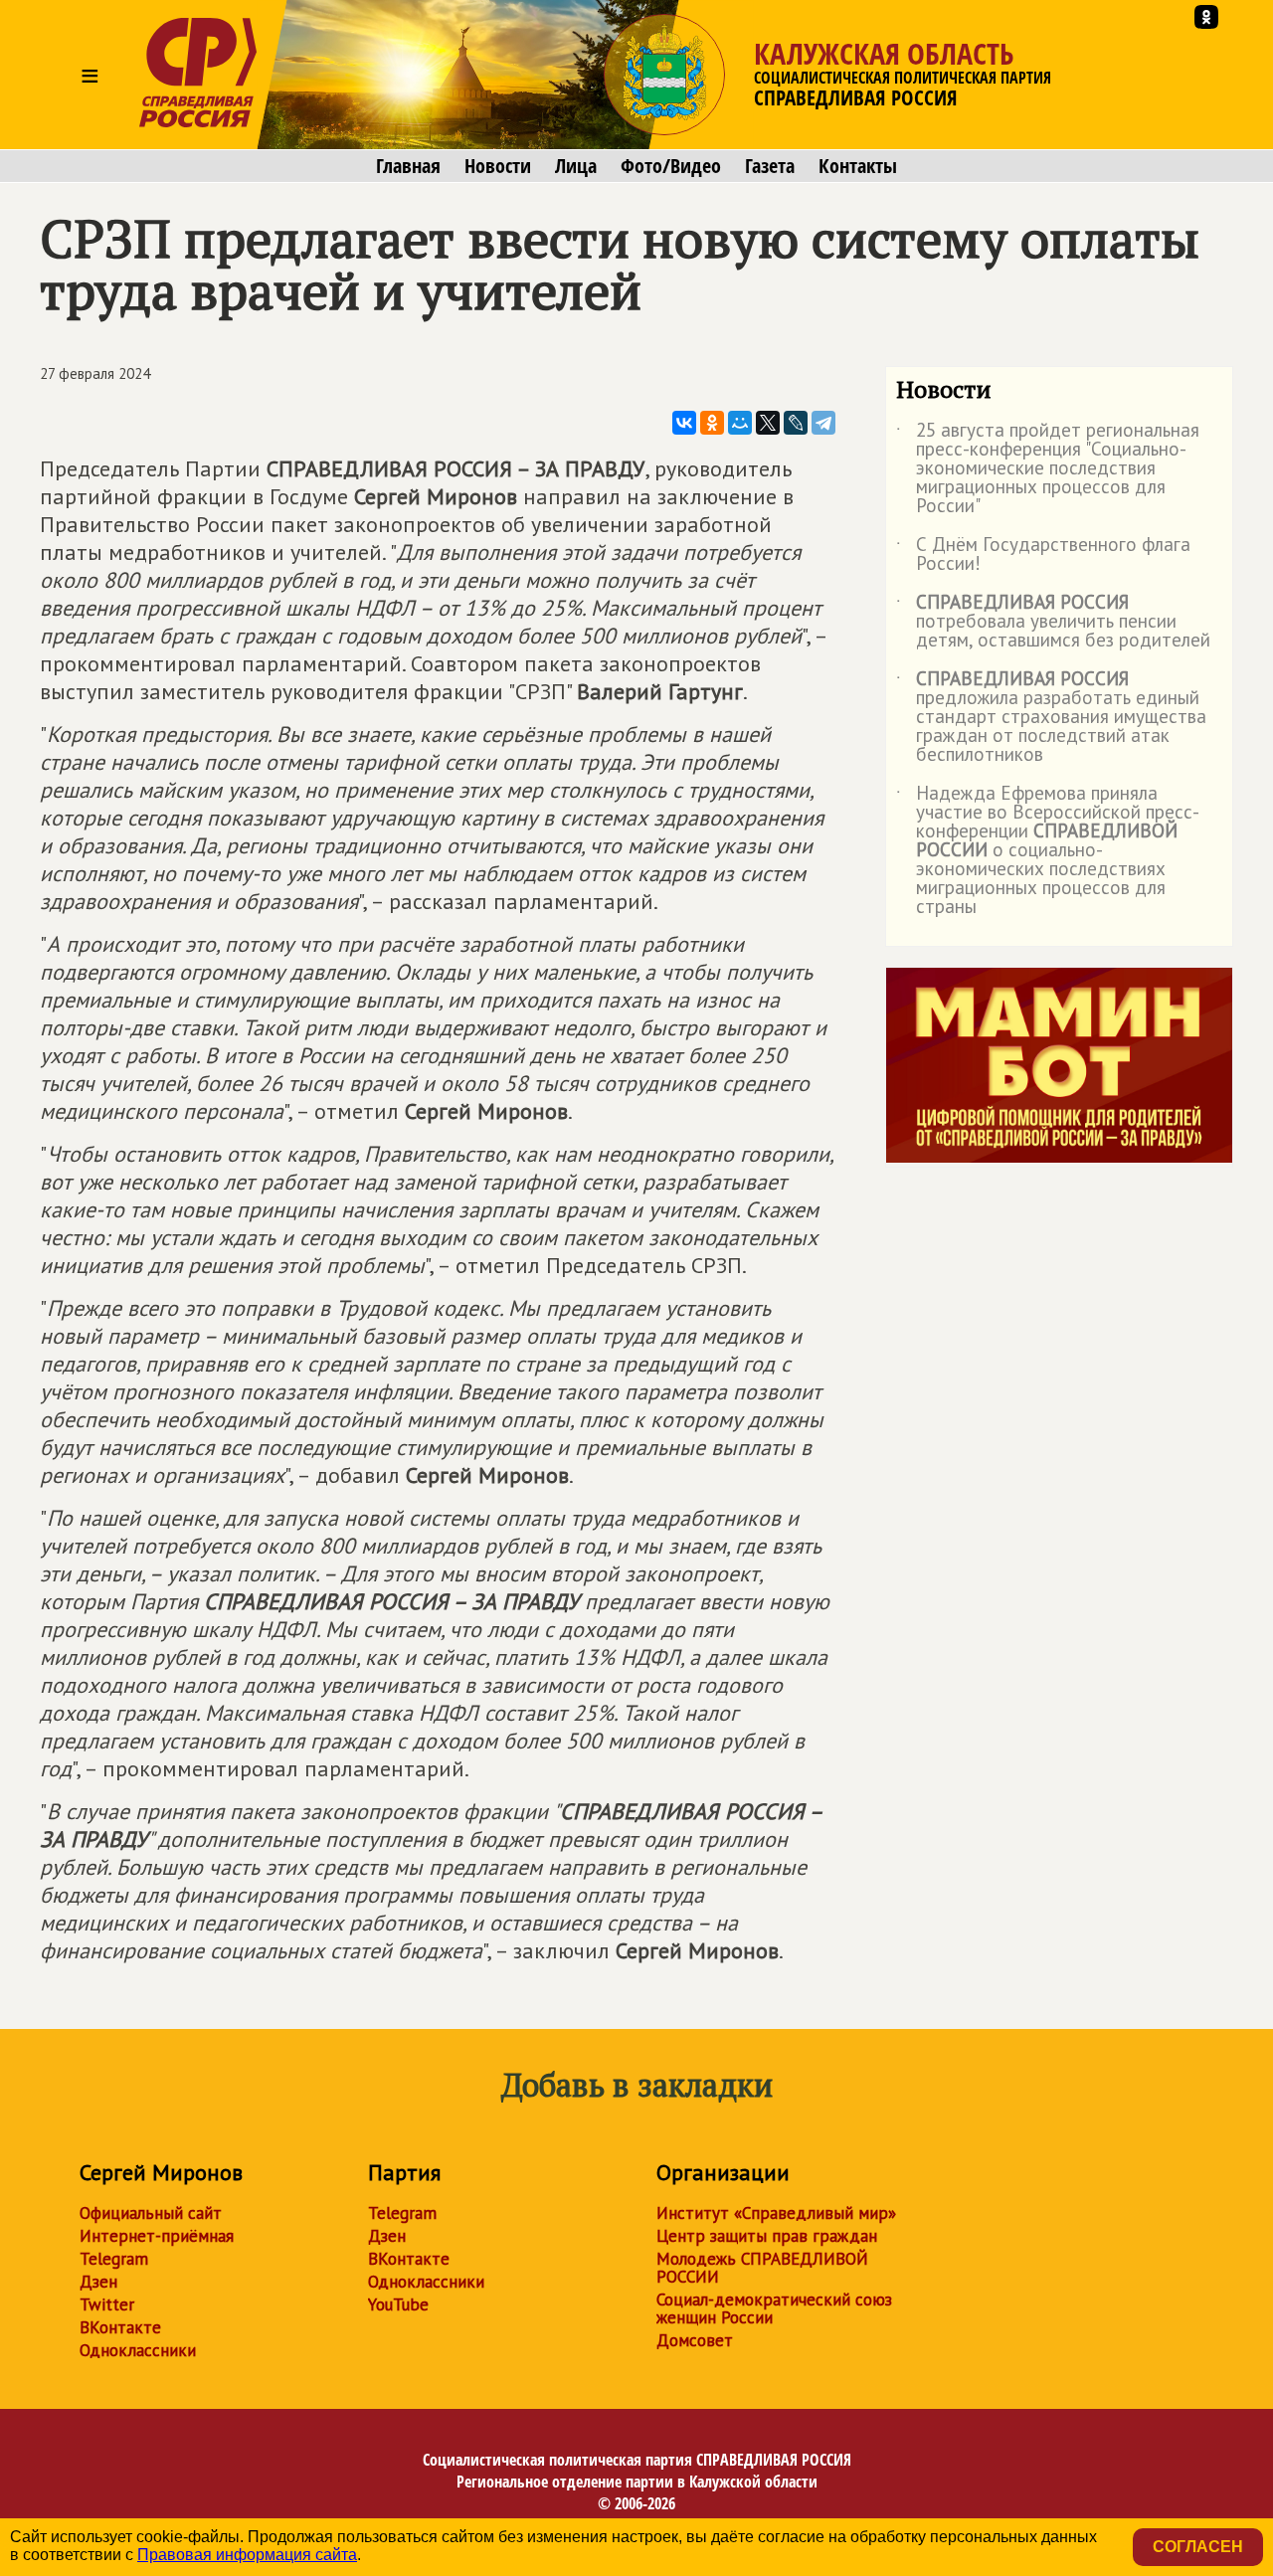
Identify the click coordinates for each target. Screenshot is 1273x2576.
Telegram (114, 2259)
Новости (498, 166)
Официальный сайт (151, 2213)
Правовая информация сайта (247, 2555)
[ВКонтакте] (684, 423)
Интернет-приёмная (157, 2236)
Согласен (1198, 2547)
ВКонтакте (120, 2327)
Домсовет (695, 2340)
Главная (408, 166)
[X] (768, 423)
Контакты (858, 166)
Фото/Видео (671, 166)
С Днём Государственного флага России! (1043, 555)
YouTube (398, 2304)
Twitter (107, 2304)
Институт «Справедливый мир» (776, 2213)
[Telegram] (823, 423)
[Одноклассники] (712, 423)
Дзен (98, 2282)
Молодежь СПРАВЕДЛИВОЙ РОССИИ (762, 2268)
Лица (576, 166)
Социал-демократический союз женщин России (774, 2308)
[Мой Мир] (740, 423)
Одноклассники (138, 2350)
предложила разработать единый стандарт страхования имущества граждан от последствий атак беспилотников (1051, 718)
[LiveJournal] (796, 423)
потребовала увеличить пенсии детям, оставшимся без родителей (1053, 622)
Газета (770, 166)
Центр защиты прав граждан (767, 2236)
